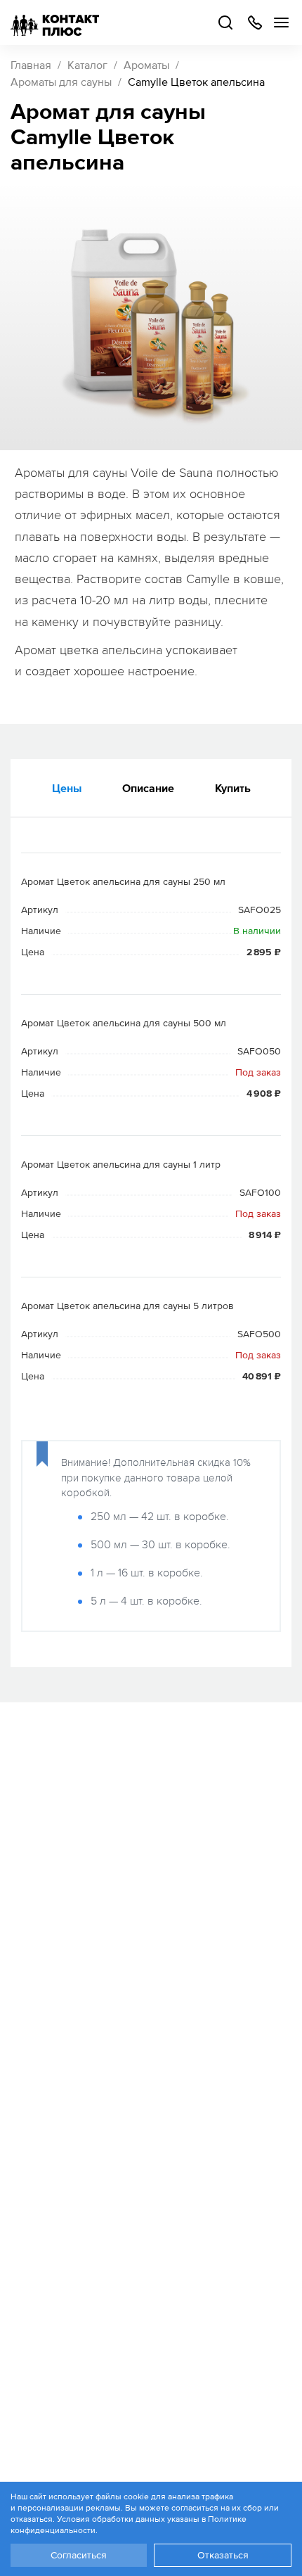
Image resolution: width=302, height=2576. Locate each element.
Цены (67, 788)
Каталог (87, 65)
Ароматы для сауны (61, 82)
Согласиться (79, 2555)
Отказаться (223, 2555)
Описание (148, 788)
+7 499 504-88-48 (255, 23)
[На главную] (55, 23)
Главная (31, 65)
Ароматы (146, 65)
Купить (233, 788)
